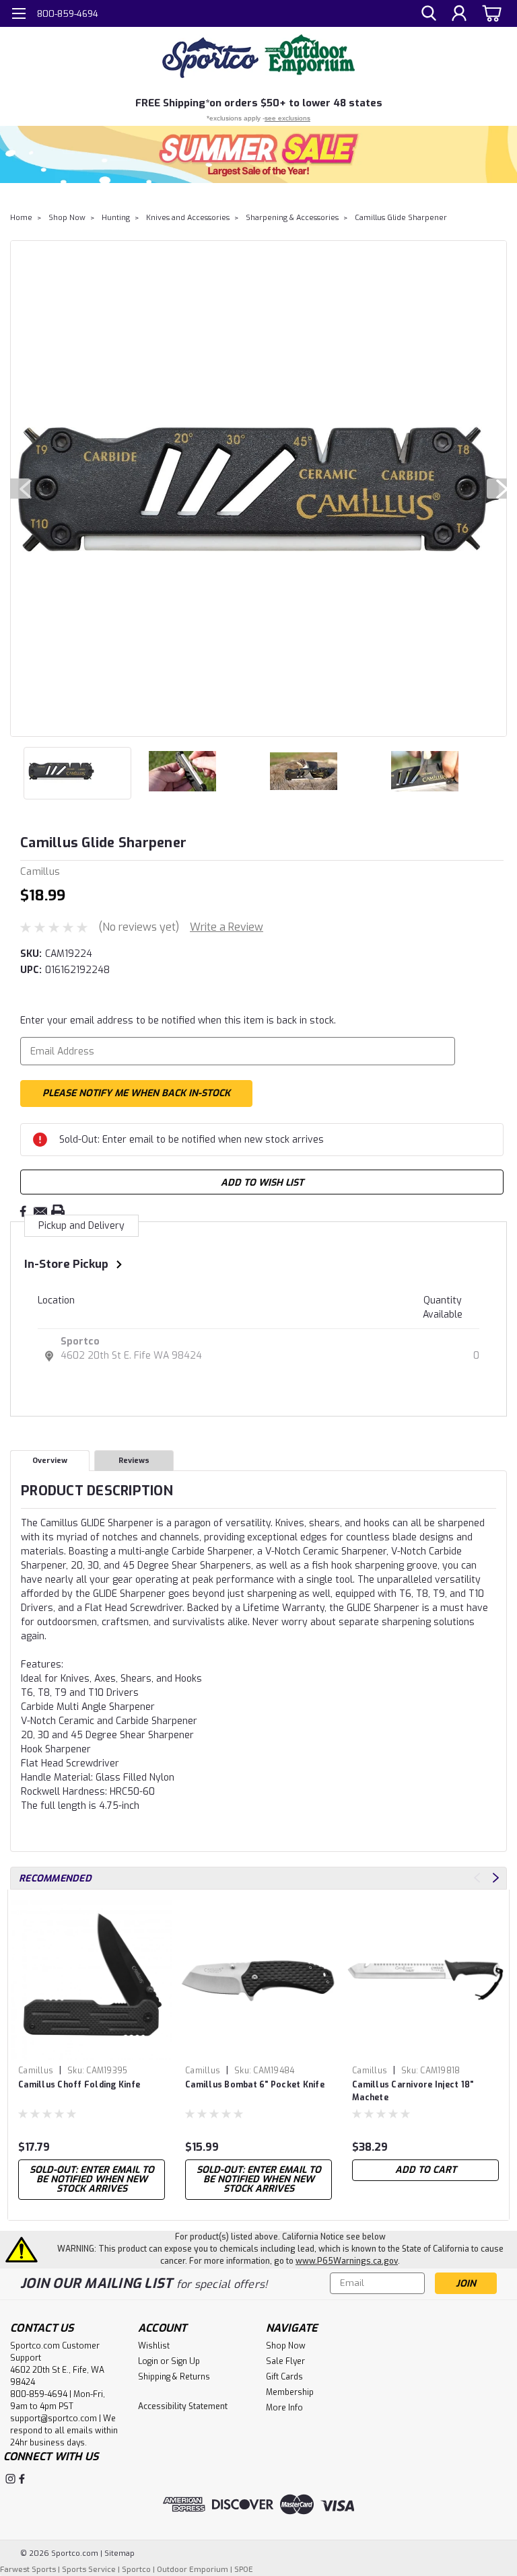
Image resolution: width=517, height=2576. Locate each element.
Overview (50, 1461)
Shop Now (67, 218)
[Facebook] (23, 1211)
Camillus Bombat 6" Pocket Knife (255, 2085)
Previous (20, 489)
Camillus (36, 2071)
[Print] (58, 1211)
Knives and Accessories (188, 218)
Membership (290, 2392)
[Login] (459, 14)
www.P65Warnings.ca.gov (347, 2261)
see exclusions (287, 118)
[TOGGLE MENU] (19, 15)
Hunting (116, 218)
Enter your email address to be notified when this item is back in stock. (178, 1021)
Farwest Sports (28, 2570)
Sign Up (185, 2361)
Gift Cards (284, 2377)
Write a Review (227, 927)
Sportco (80, 1341)
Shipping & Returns (174, 2377)
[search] (429, 14)
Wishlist (154, 2346)
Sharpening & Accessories (292, 218)
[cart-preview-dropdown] (490, 13)
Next (497, 489)
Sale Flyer (285, 2361)
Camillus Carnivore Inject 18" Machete (413, 2091)
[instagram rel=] (10, 2479)
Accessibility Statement (183, 2406)
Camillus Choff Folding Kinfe (79, 2085)
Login (148, 2361)
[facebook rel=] (22, 2479)
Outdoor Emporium (193, 2570)
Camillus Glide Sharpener (401, 218)
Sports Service (89, 2570)
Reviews (134, 1461)
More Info (284, 2408)
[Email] (40, 1211)
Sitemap (119, 2553)
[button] (258, 154)
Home (21, 218)
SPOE (244, 2570)
